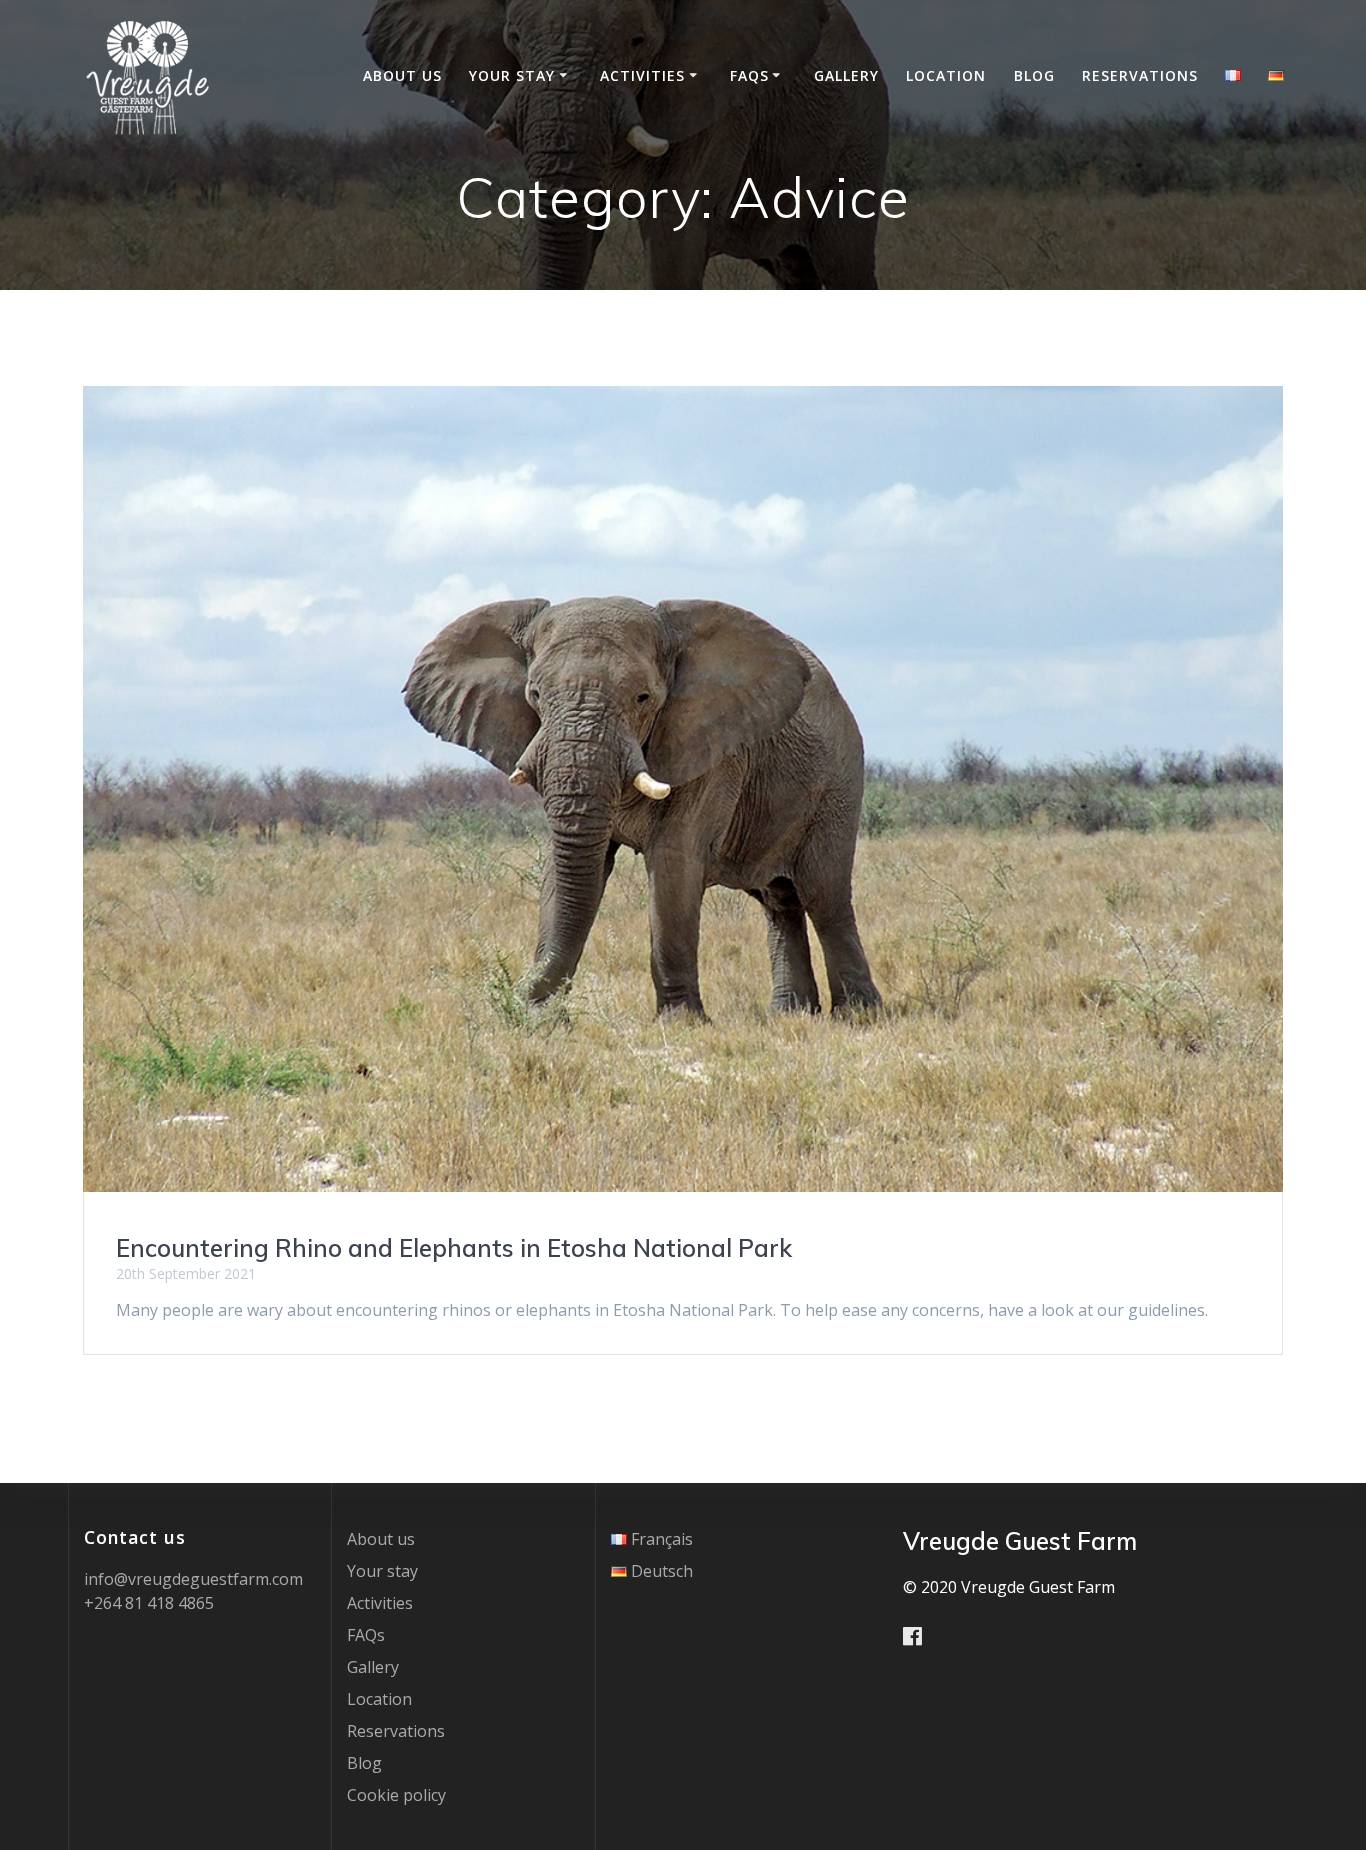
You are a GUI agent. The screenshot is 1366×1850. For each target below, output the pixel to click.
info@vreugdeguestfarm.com (193, 1579)
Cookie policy (396, 1795)
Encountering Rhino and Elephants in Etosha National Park (454, 1248)
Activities (642, 75)
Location (946, 75)
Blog (1034, 75)
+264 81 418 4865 (149, 1603)
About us (402, 75)
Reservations (1140, 75)
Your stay (512, 75)
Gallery (846, 75)
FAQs (749, 75)
